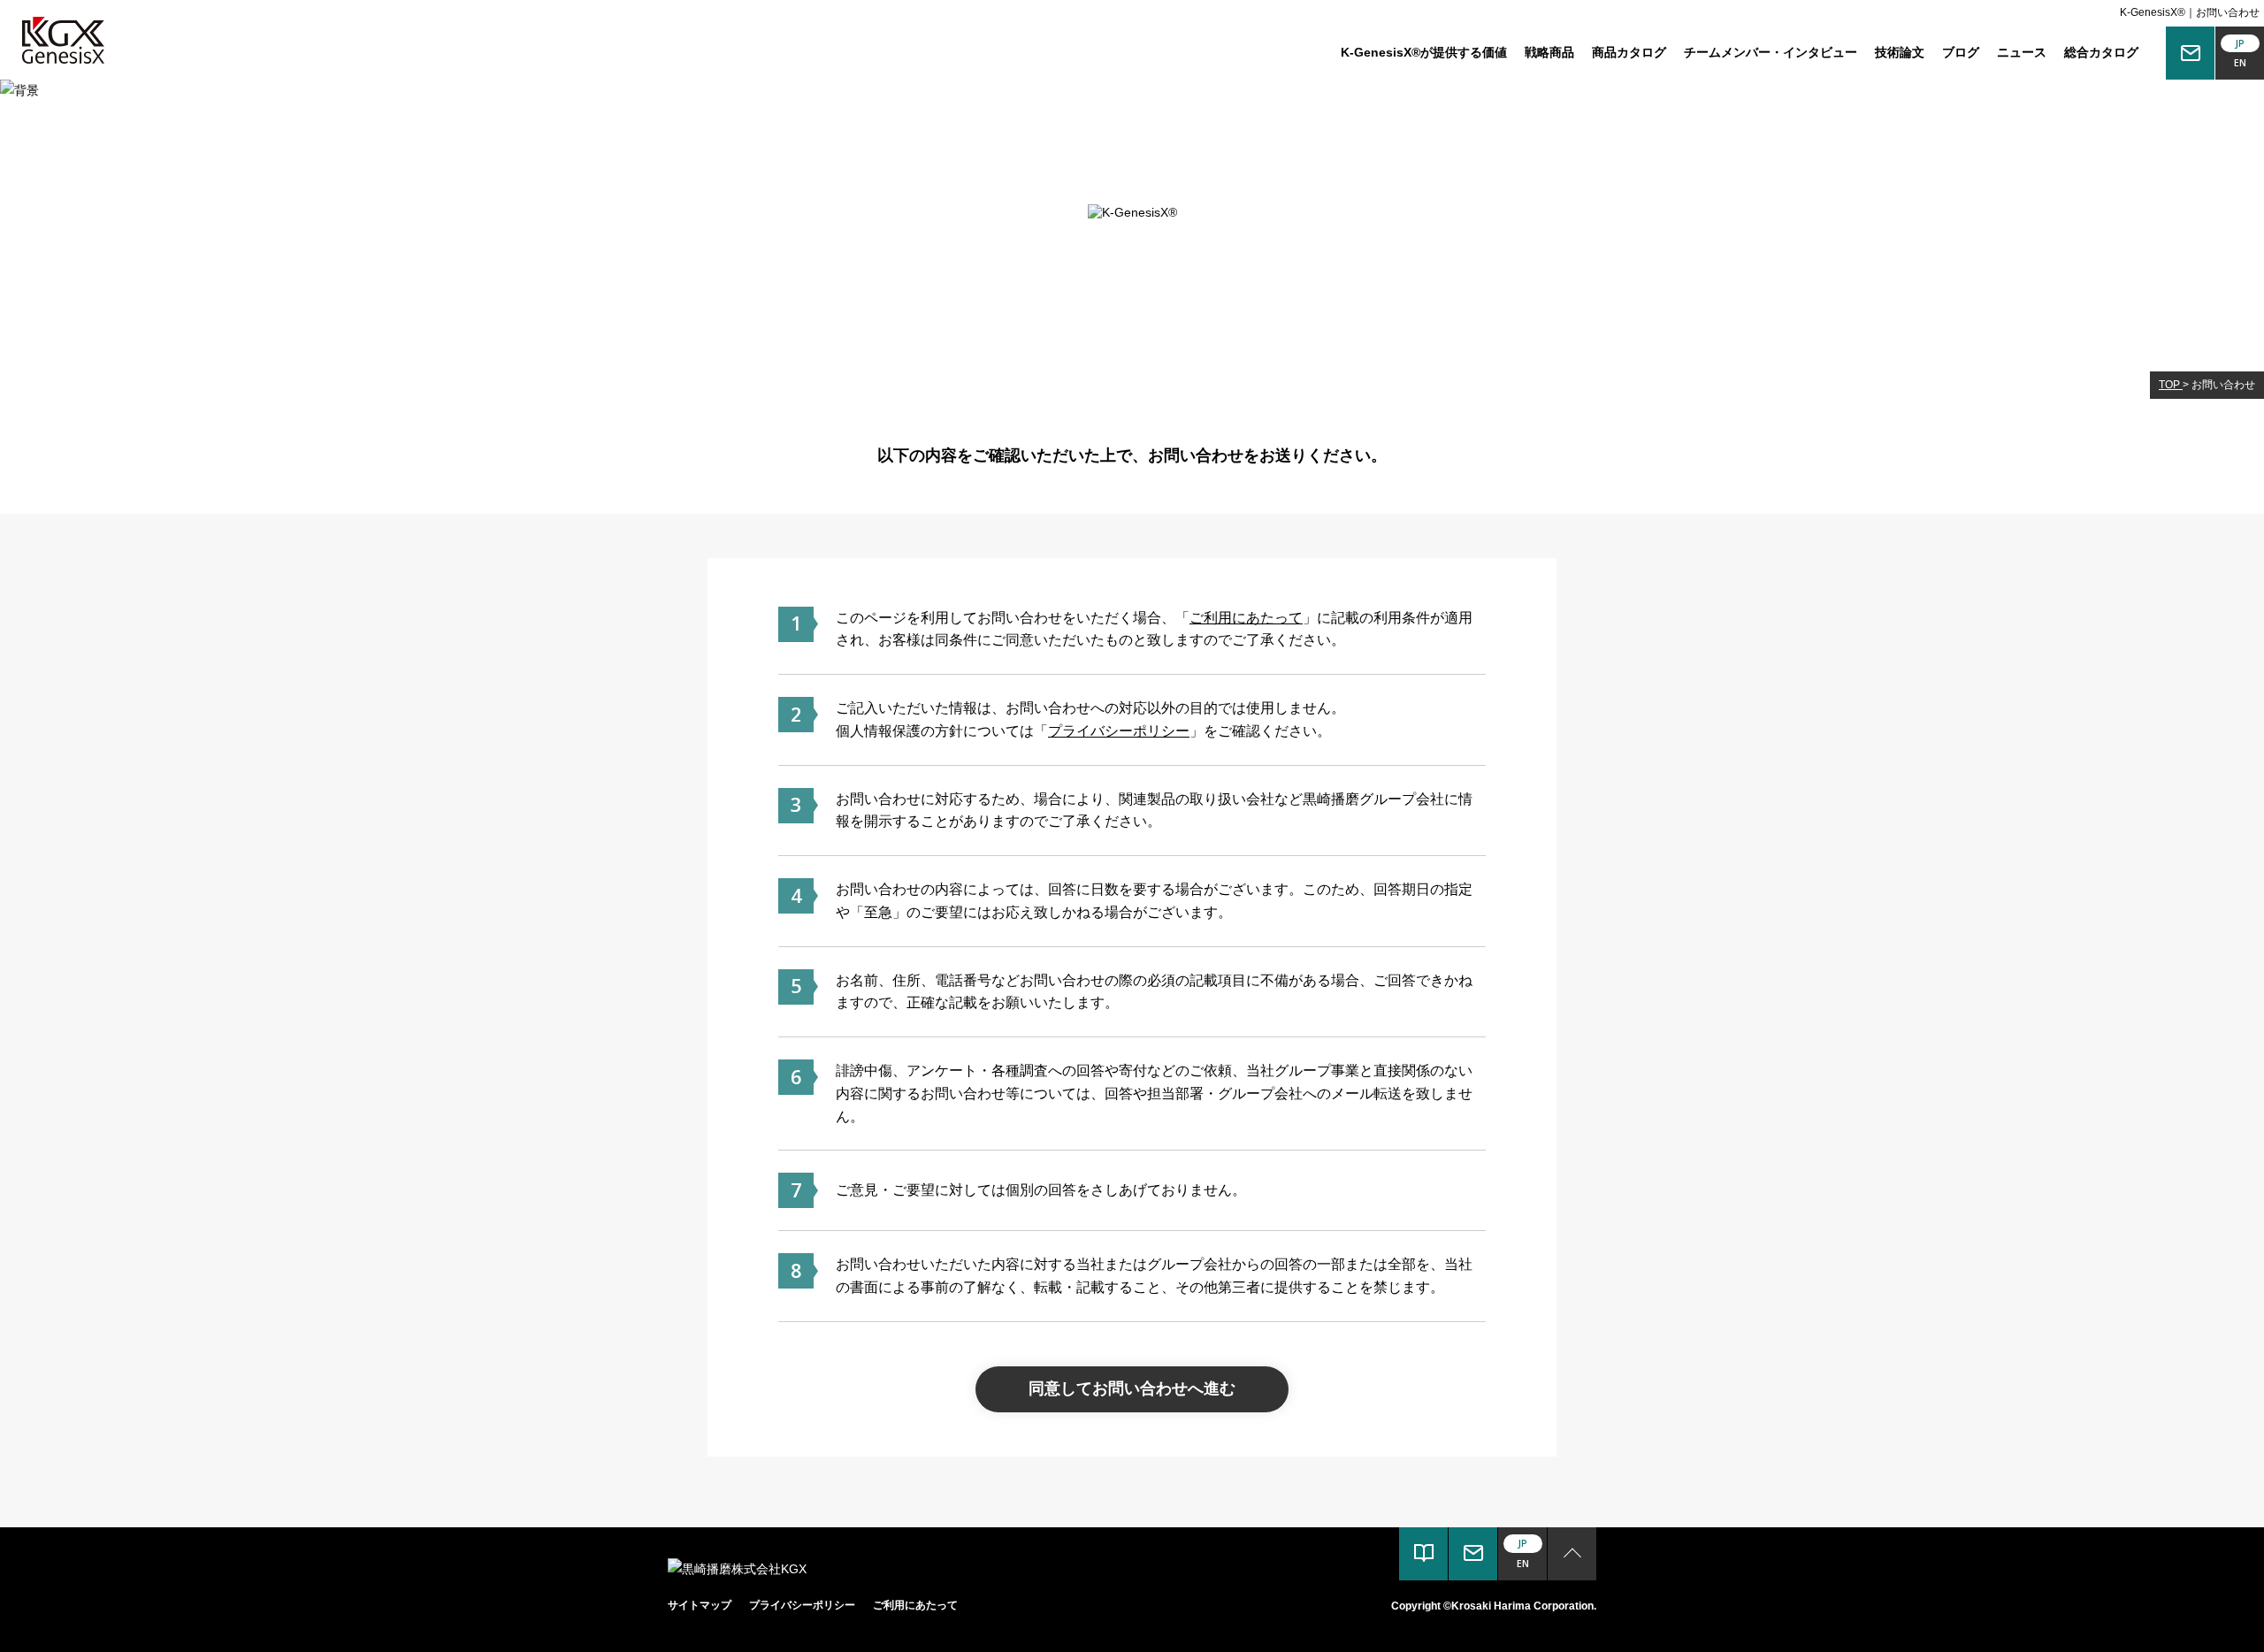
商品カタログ (1629, 52)
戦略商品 (1549, 52)
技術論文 (1900, 52)
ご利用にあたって (1246, 617)
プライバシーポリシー (1119, 730)
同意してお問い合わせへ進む (1132, 1388)
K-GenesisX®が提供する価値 (1424, 52)
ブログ (1961, 52)
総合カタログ (2101, 52)
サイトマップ (700, 1605)
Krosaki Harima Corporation (1522, 1606)
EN (2240, 63)
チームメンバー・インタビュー (1771, 52)
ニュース (2022, 52)
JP (2240, 43)
